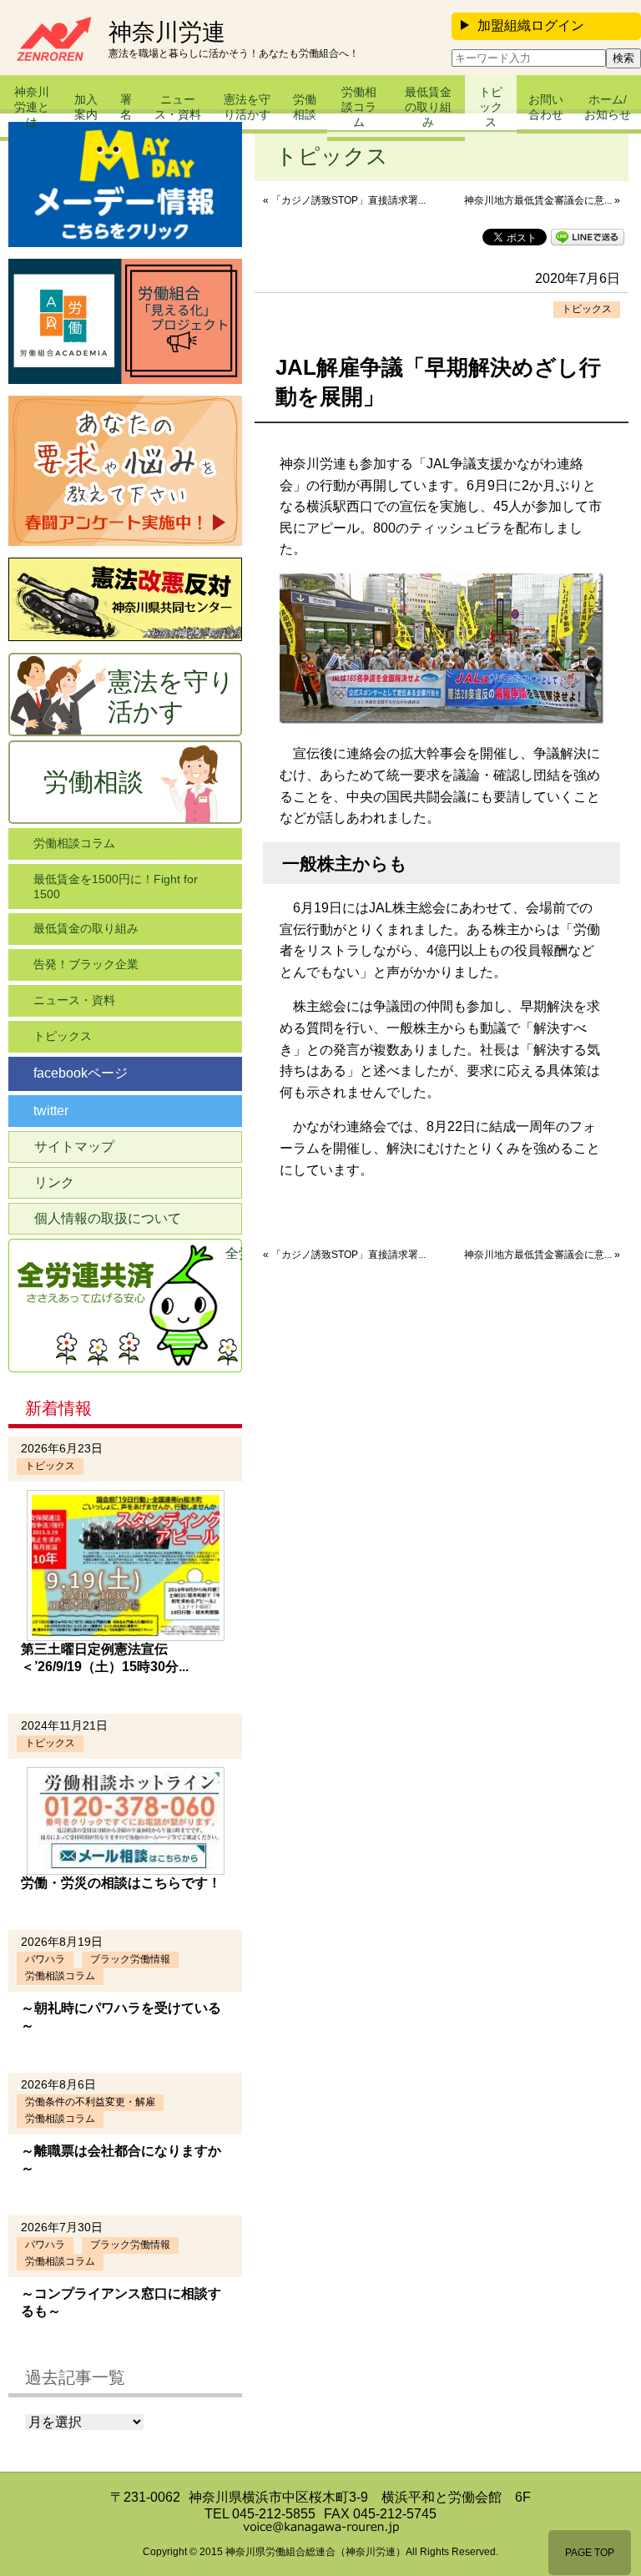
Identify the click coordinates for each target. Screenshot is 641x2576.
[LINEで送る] (588, 236)
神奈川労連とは (32, 107)
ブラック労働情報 (130, 1959)
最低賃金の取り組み (428, 107)
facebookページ (81, 1073)
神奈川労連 (167, 33)
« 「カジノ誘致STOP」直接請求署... (344, 200)
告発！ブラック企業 (86, 964)
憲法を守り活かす (247, 107)
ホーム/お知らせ (608, 107)
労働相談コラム (359, 107)
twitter (51, 1111)
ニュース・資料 (178, 107)
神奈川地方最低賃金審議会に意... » (542, 200)
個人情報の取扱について (108, 1218)
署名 (126, 107)
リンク (54, 1182)
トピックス (491, 107)
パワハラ (45, 1959)
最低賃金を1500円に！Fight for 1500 (116, 886)
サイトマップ (74, 1147)
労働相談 (305, 107)
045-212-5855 (274, 2514)
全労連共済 (234, 1253)
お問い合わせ (546, 107)
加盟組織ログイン (531, 25)
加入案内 (86, 107)
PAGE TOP (590, 2553)
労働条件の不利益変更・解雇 (90, 2102)
